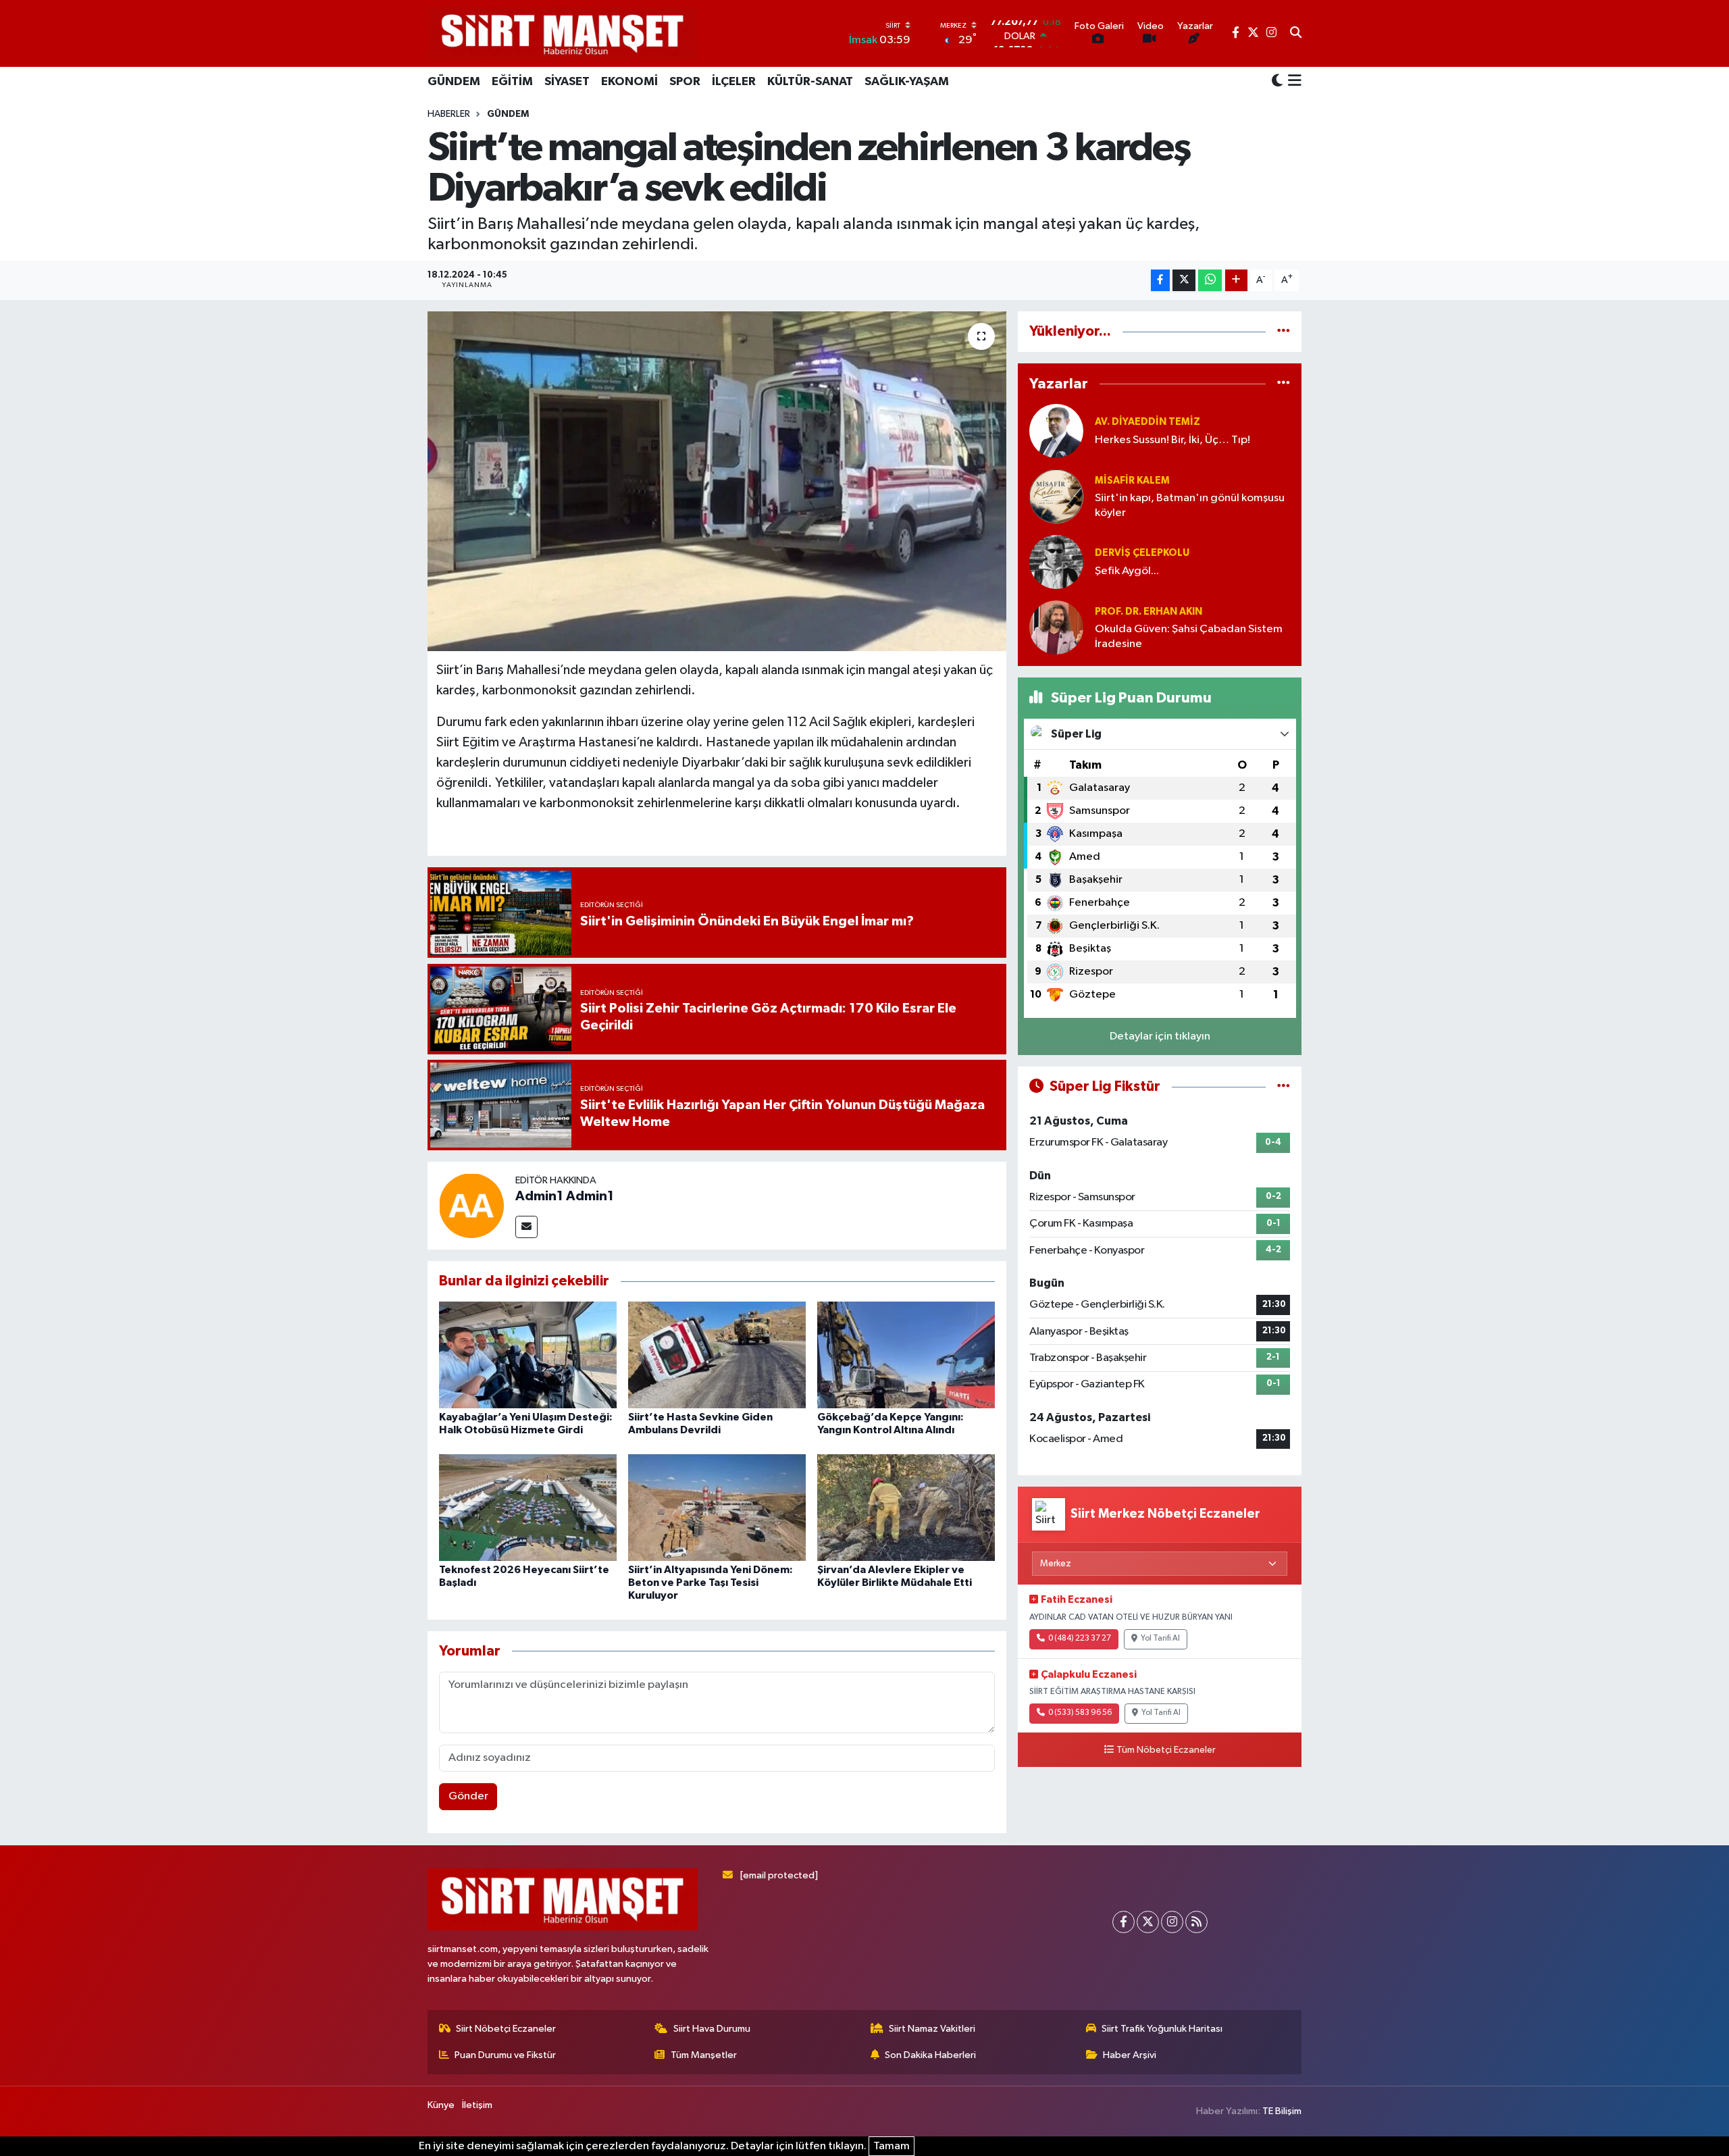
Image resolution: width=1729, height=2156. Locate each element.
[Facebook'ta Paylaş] (1160, 281)
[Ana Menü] (1292, 82)
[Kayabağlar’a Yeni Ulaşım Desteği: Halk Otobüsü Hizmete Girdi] (528, 1355)
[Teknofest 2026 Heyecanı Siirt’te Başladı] (528, 1507)
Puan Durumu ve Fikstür (505, 2055)
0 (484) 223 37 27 (1080, 1639)
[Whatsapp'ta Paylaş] (1210, 281)
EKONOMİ (629, 82)
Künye (441, 2105)
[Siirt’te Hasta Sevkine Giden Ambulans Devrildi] (717, 1355)
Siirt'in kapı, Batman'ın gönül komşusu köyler (1190, 505)
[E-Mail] (526, 1227)
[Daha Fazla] (1236, 281)
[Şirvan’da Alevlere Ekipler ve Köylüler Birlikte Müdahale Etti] (906, 1507)
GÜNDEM (454, 82)
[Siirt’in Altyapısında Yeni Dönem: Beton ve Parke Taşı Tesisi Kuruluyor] (717, 1507)
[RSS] (1196, 1922)
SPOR (685, 82)
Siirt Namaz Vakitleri (932, 2029)
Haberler (449, 114)
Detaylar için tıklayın (1160, 1036)
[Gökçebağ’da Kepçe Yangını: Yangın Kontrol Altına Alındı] (906, 1355)
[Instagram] (1172, 1922)
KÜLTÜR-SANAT (810, 82)
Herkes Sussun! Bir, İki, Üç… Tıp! (1172, 440)
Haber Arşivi (1130, 2055)
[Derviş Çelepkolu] (1056, 562)
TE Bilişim (1282, 2111)
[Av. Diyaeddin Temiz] (1056, 431)
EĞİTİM (512, 82)
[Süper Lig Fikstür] (1284, 1086)
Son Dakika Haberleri (930, 2055)
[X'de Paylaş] (1184, 281)
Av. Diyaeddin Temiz (1147, 422)
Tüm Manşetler (704, 2055)
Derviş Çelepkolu (1142, 553)
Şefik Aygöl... (1127, 571)
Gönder (468, 1796)
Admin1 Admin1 (565, 1196)
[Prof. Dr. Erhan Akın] (1056, 627)
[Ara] (1296, 34)
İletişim (477, 2105)
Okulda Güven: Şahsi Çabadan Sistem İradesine (1189, 636)
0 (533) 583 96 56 (1080, 1713)
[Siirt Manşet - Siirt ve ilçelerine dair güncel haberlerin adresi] (563, 33)
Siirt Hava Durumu (712, 2029)
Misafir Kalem (1132, 481)
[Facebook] (1124, 1922)
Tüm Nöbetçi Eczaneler (1166, 1750)
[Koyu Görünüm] (1277, 81)
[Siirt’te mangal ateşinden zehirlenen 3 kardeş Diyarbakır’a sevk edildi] (717, 481)
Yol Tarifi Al (1160, 1639)
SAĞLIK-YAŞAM (907, 82)
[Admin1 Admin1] (471, 1205)
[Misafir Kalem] (1056, 496)
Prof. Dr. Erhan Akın (1149, 612)
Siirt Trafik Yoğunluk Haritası (1162, 2029)
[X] (1148, 1922)
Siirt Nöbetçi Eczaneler (506, 2029)
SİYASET (567, 82)
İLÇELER (734, 82)
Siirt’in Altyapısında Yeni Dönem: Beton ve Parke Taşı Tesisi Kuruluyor (711, 1583)
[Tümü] (1284, 331)
